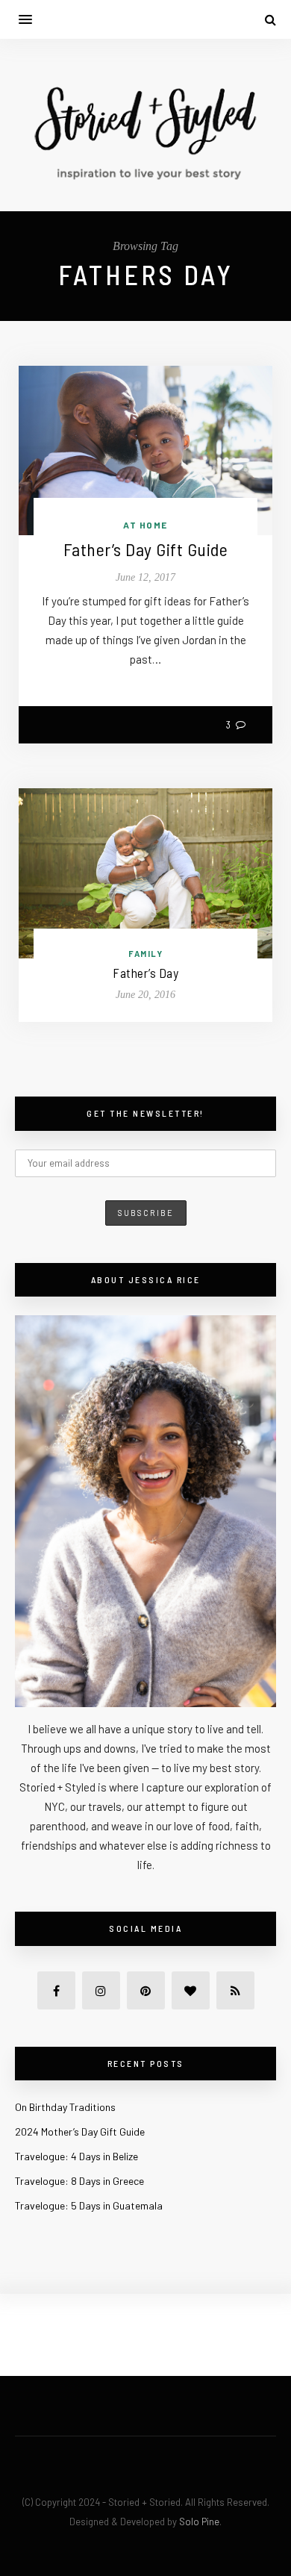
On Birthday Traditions (65, 2107)
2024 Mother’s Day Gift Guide (80, 2131)
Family (145, 954)
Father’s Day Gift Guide (146, 549)
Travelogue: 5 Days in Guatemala (89, 2205)
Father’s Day (145, 973)
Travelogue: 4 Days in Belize (76, 2156)
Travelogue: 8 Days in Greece (79, 2181)
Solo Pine (199, 2522)
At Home (145, 525)
